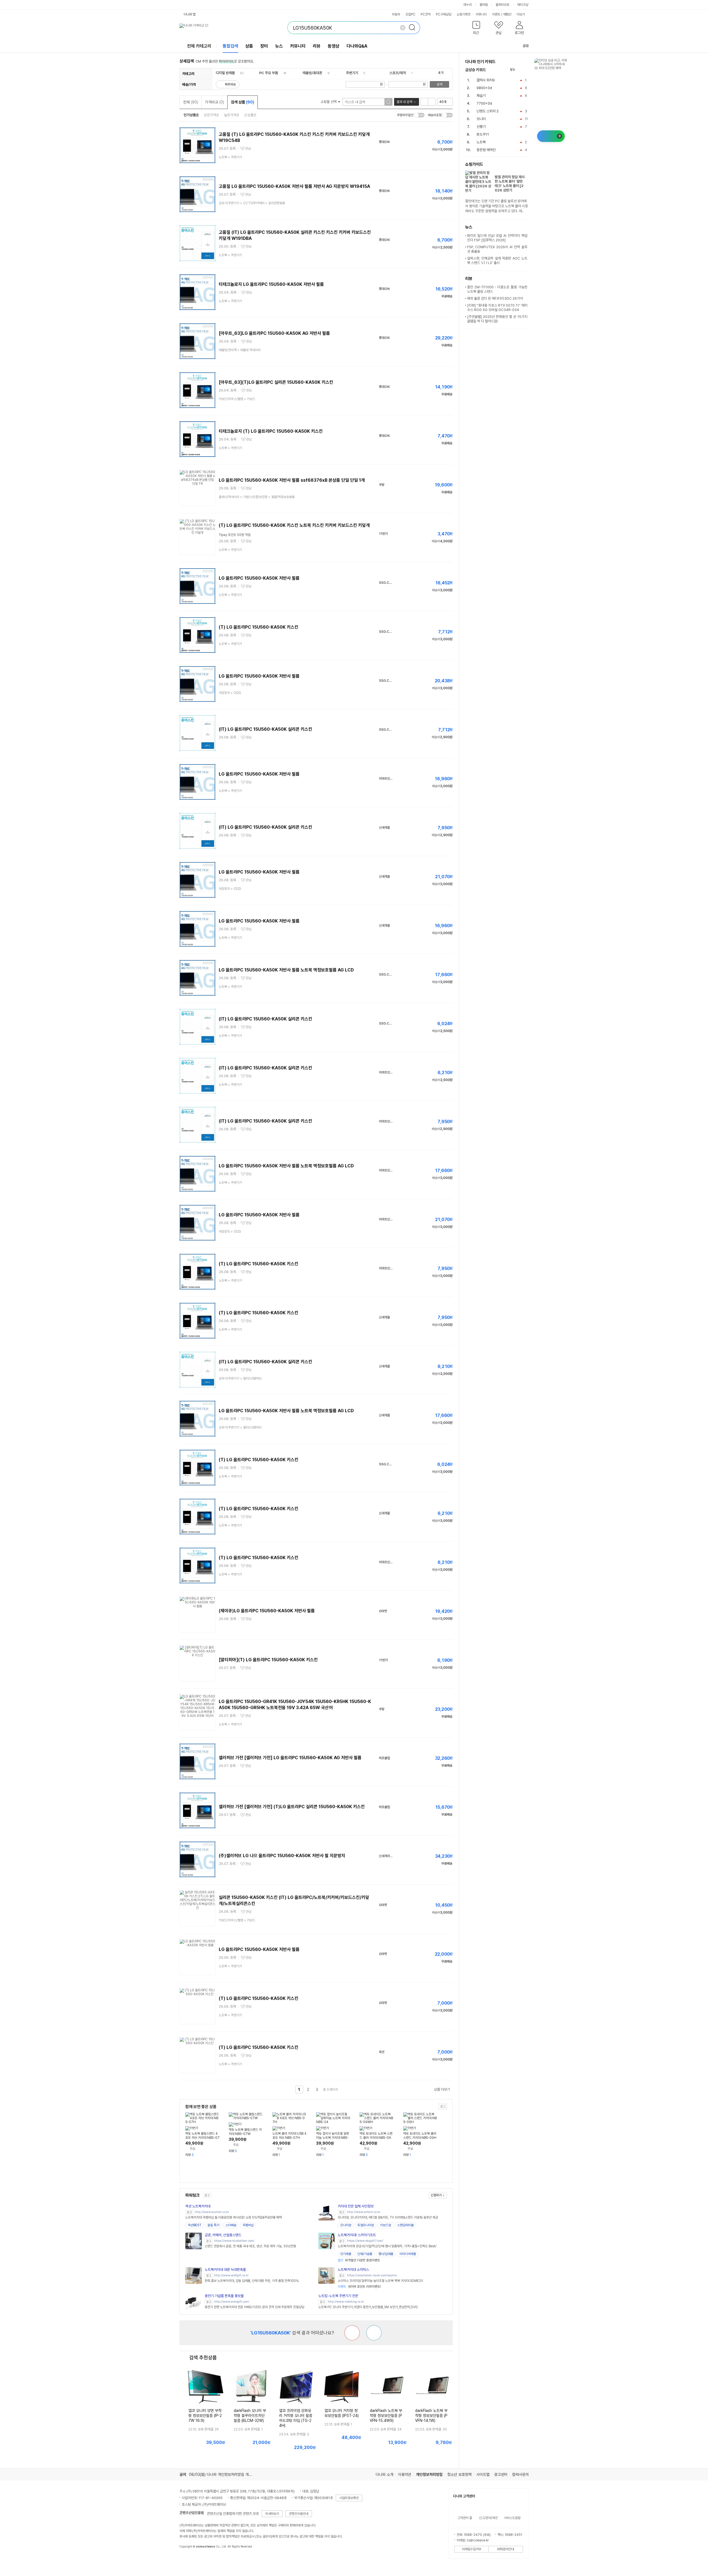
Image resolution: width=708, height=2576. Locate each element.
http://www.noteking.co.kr (346, 2302)
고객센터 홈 (465, 2518)
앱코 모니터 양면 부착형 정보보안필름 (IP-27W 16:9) (205, 2416)
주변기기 (352, 73)
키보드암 (386, 2225)
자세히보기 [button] (272, 2514)
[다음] (526, 70)
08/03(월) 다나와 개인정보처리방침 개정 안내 (224, 2474)
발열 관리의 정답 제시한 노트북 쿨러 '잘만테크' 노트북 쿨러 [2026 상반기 (510, 184)
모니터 (481, 119)
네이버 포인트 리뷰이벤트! (359, 2287)
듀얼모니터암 (366, 2225)
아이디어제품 (408, 2254)
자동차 (396, 14)
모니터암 (346, 2225)
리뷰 (317, 46)
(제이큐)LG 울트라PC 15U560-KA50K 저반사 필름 (267, 1611)
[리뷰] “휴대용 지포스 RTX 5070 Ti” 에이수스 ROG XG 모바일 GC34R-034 (497, 308)
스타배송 (231, 2225)
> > (252, 203)
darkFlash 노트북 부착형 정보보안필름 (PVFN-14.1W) (431, 2416)
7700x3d (484, 103)
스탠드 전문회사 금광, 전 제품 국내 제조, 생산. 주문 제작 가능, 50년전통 (250, 2246)
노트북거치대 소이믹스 (353, 2270)
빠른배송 (230, 84)
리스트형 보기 (424, 102)
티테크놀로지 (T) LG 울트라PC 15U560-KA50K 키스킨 (271, 431)
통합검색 (230, 46)
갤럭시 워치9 (486, 80)
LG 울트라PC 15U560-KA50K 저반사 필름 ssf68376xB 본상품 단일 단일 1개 (292, 480)
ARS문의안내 (506, 2549)
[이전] (520, 70)
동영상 (334, 46)
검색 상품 (243, 102)
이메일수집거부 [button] (472, 2549)
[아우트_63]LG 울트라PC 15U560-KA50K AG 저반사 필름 (274, 333)
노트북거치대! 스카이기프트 (357, 2235)
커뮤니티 (481, 14)
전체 (191, 102)
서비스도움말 (512, 2518)
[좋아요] (374, 2333)
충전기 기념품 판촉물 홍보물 (224, 2296)
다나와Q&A (357, 46)
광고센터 (501, 2474)
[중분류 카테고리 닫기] (237, 73)
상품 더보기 (442, 2089)
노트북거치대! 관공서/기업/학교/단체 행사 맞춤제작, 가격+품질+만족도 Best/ (387, 2246)
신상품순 (250, 115)
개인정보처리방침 (429, 2474)
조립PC (410, 14)
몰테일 (484, 5)
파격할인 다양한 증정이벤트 (359, 2260)
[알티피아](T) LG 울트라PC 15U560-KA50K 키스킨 (268, 1660)
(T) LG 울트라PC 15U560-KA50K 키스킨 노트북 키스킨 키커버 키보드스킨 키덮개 (294, 525)
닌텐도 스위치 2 (488, 111)
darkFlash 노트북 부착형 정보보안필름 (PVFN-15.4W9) (386, 2416)
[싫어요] (352, 2333)
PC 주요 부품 (269, 73)
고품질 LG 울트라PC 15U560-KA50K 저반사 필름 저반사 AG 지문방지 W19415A (294, 186)
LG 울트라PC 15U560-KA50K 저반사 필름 (259, 578)
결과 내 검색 (404, 102)
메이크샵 (523, 5)
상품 (249, 46)
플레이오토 (503, 5)
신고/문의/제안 (488, 2518)
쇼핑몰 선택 (329, 102)
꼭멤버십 (248, 2225)
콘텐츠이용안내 (299, 2514)
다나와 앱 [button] (190, 14)
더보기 (521, 14)
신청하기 (436, 2195)
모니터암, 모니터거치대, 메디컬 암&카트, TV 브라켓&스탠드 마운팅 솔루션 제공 (388, 2217)
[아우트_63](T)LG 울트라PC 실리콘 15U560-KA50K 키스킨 (276, 382)
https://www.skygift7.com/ (365, 2241)
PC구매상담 (444, 14)
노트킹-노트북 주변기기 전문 (338, 2296)
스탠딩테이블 (405, 2225)
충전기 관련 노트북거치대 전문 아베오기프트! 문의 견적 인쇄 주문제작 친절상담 (254, 2307)
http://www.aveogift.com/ (232, 2302)
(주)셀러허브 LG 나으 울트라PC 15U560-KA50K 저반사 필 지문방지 (282, 1856)
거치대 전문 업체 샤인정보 (356, 2206)
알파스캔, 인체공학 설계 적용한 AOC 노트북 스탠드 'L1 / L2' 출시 (497, 261)
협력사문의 (520, 2474)
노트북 (481, 142)
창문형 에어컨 (486, 150)
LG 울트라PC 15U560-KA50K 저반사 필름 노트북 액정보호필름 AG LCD (286, 970)
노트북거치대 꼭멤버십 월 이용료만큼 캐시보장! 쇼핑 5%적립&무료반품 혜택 (234, 2217)
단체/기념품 (365, 2254)
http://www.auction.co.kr (212, 2212)
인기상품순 (191, 115)
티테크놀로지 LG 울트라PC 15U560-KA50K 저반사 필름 (271, 284)
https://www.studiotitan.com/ (234, 2241)
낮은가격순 (211, 115)
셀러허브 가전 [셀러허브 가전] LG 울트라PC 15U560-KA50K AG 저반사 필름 (290, 1758)
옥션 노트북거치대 (198, 2206)
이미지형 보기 (432, 102)
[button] (476, 29)
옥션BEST (195, 2225)
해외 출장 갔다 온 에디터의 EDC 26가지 (495, 298)
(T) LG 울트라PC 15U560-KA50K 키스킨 (259, 627)
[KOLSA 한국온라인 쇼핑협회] (189, 2559)
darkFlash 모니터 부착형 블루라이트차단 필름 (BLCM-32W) (250, 2416)
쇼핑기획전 (464, 14)
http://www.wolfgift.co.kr (231, 2275)
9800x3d (484, 88)
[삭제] (403, 28)
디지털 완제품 (225, 73)
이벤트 (496, 14)
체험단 (507, 14)
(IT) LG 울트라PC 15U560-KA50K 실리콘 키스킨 (265, 729)
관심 (248, 149)
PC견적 (426, 14)
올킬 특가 (213, 2225)
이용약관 (405, 2474)
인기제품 (346, 2254)
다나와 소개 (384, 2474)
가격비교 (214, 102)
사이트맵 (483, 2474)
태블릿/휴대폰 (312, 73)
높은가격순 (232, 115)
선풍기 (481, 127)
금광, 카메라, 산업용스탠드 (223, 2235)
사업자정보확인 (349, 2498)
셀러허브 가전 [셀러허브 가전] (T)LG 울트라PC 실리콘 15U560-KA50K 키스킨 (292, 1807)
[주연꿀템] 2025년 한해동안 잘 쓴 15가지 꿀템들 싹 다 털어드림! (497, 319)
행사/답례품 (386, 2254)
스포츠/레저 (398, 73)
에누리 (468, 5)
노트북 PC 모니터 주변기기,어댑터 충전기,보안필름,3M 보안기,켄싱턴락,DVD (368, 2307)
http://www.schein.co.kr (364, 2212)
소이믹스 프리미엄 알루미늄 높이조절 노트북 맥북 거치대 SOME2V (380, 2281)
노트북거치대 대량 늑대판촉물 (225, 2270)
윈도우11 (483, 134)
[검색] (414, 28)
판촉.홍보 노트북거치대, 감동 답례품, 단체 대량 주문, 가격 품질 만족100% (252, 2281)
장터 (264, 46)
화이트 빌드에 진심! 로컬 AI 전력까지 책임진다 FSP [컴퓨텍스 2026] (497, 238)
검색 (439, 84)
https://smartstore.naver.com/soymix (372, 2275)
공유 (526, 46)
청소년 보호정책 (459, 2474)
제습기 (481, 96)
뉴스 (279, 46)
